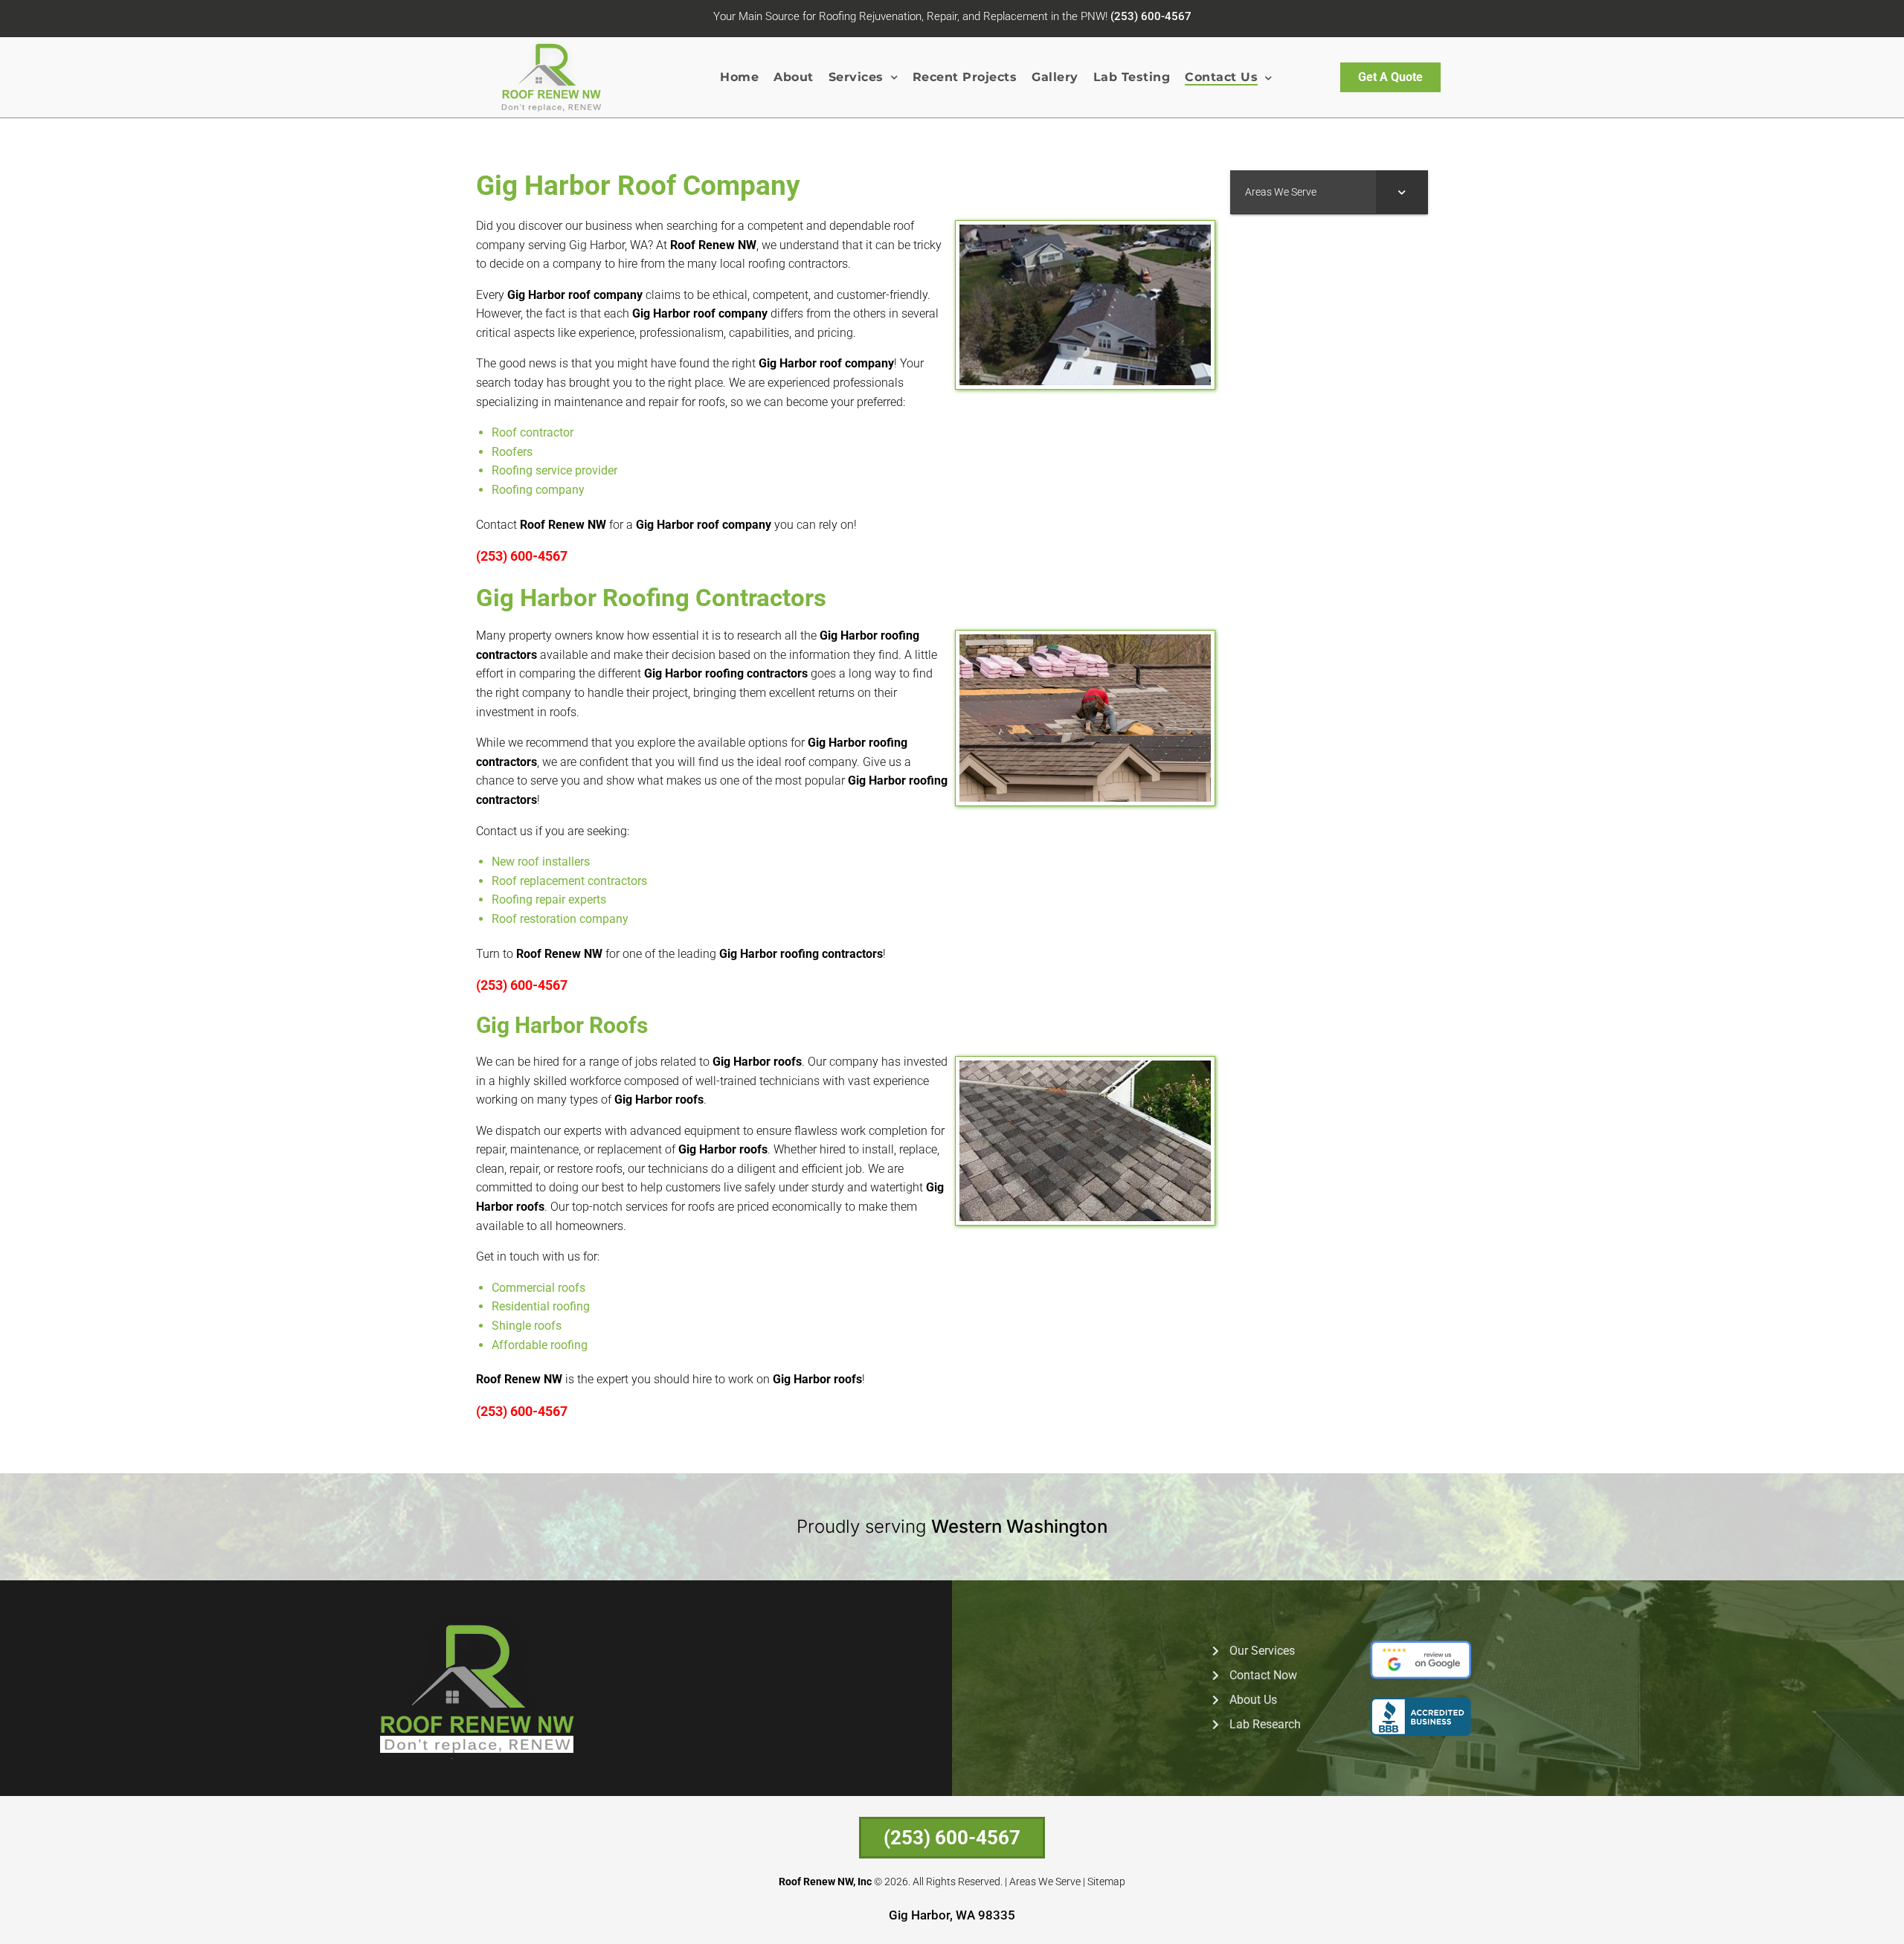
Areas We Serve (1045, 1882)
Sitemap (1106, 1882)
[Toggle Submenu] (1402, 192)
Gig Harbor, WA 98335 (952, 1915)
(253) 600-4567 (1151, 16)
